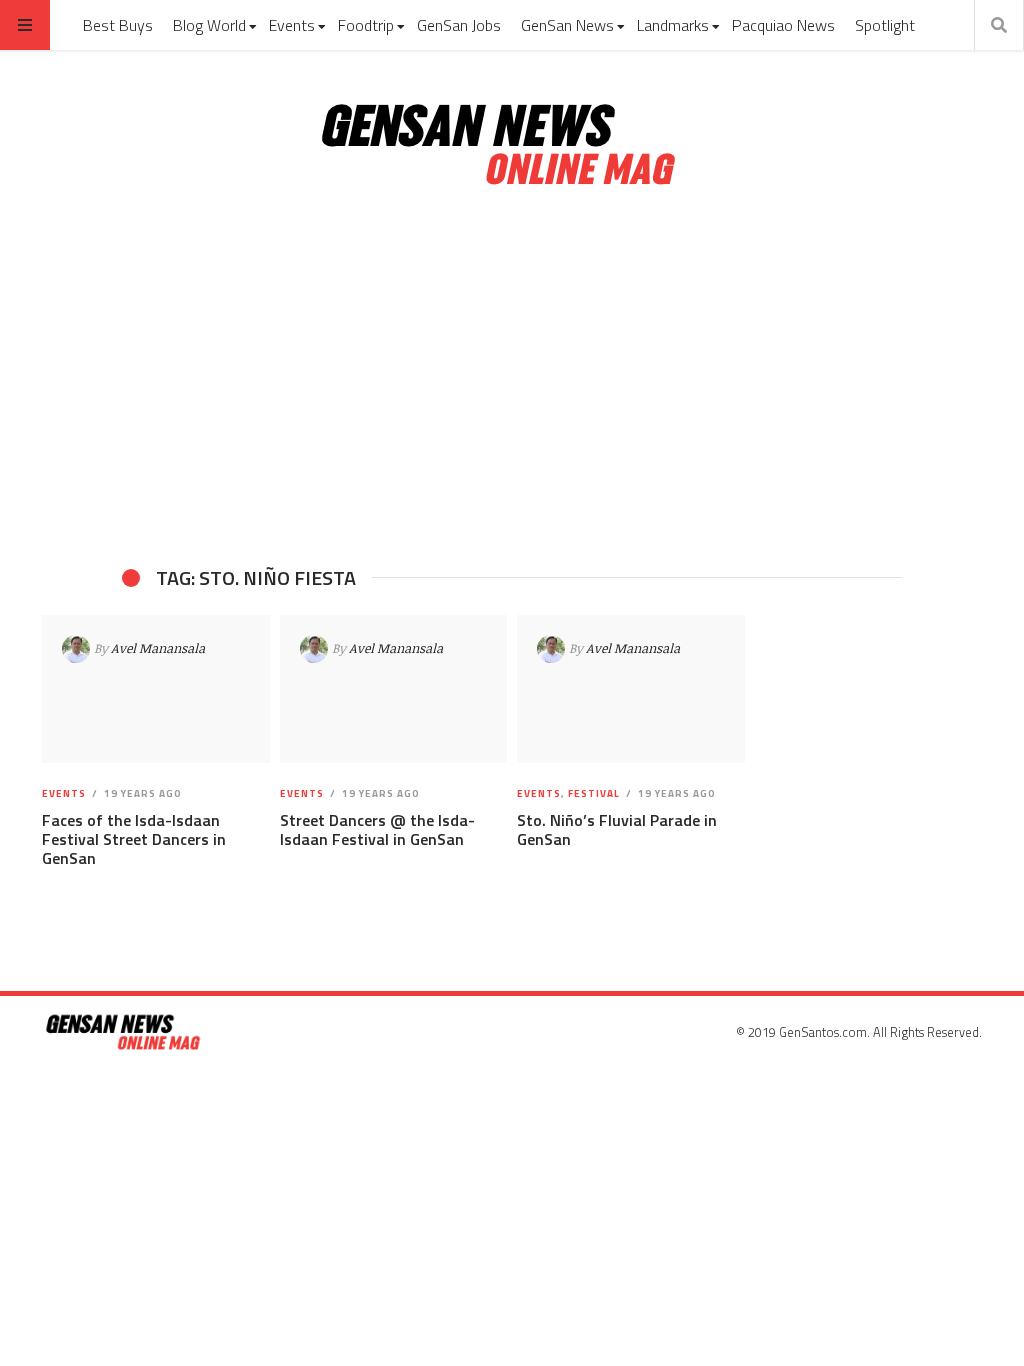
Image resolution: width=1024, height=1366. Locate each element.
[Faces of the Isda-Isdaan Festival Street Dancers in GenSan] (155, 689)
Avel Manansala (158, 648)
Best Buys (118, 25)
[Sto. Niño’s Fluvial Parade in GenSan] (630, 689)
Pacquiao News (783, 25)
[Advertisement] (512, 378)
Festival (594, 793)
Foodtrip (366, 25)
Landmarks (673, 25)
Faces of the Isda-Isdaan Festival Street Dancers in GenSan (134, 839)
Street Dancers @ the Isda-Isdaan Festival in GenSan (377, 829)
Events (292, 25)
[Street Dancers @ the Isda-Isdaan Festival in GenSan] (393, 689)
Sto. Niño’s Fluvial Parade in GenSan (617, 829)
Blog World (209, 25)
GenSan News (567, 25)
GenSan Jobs (459, 25)
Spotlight (885, 25)
